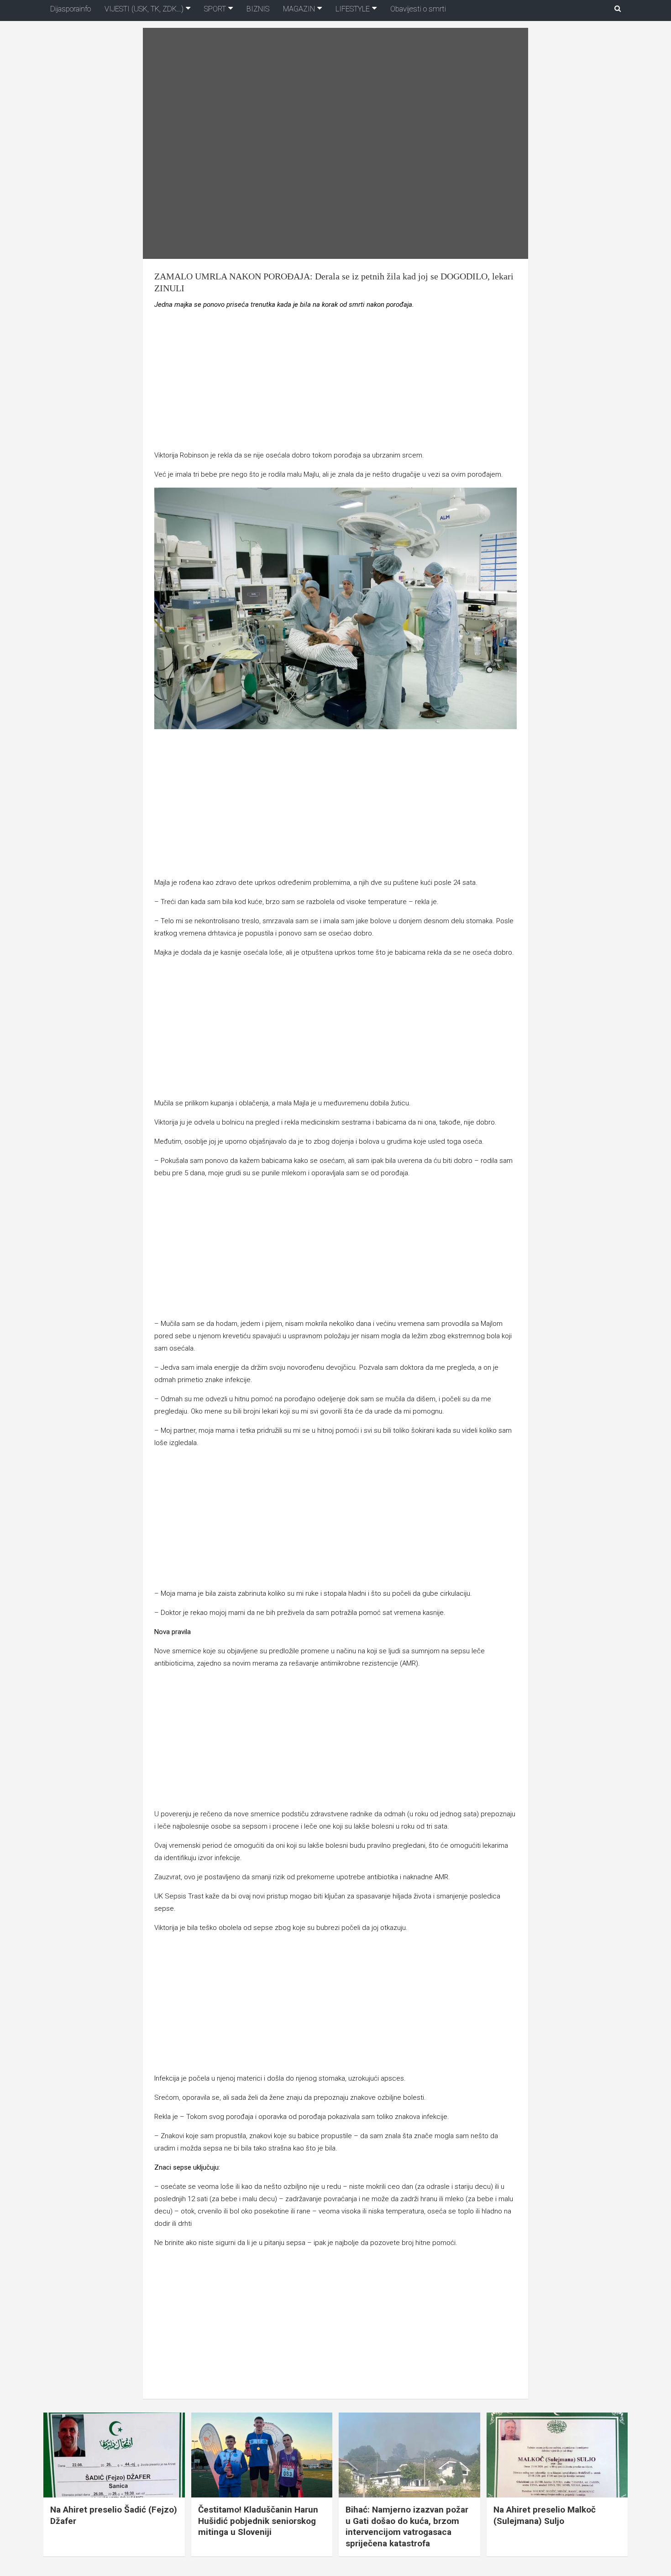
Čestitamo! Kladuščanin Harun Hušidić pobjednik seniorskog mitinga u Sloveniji (258, 2521)
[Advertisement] (335, 382)
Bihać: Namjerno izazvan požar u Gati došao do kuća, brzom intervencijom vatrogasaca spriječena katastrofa (407, 2526)
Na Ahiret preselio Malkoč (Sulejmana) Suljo (545, 2515)
